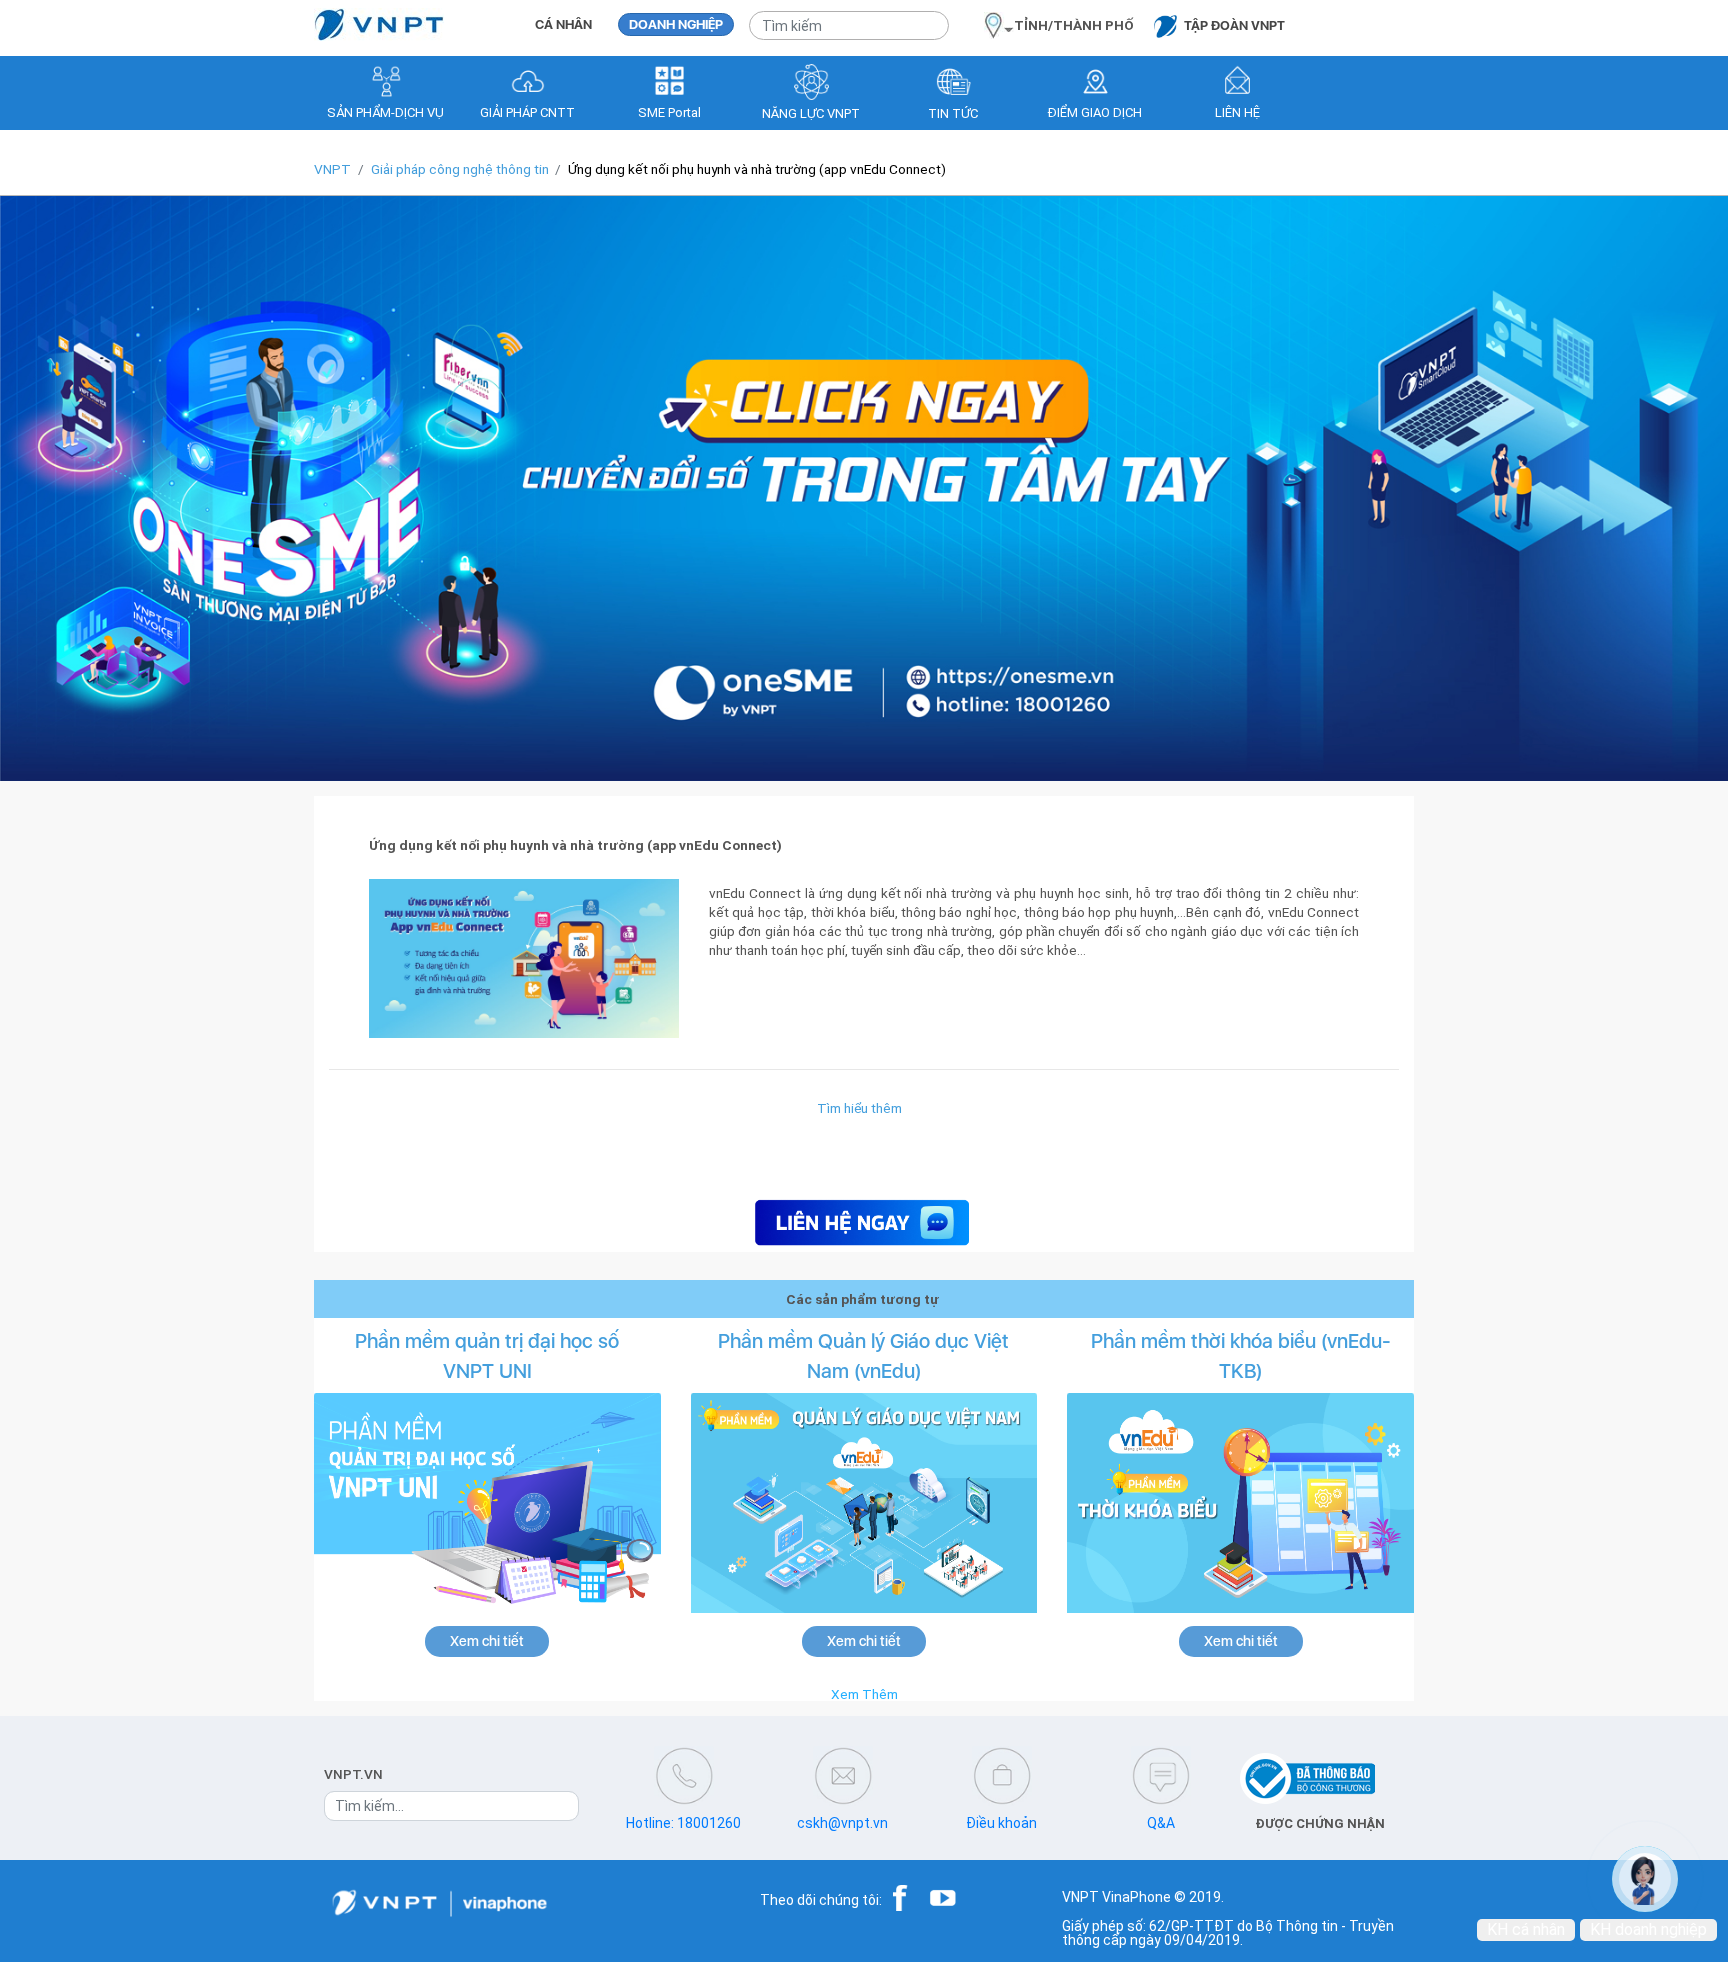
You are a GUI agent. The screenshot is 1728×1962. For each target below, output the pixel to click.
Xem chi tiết (487, 1641)
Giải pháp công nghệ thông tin (460, 169)
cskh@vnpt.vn (842, 1823)
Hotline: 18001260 (683, 1823)
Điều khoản (1001, 1823)
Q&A (1161, 1823)
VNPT (332, 169)
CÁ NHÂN (563, 24)
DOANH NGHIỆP (676, 24)
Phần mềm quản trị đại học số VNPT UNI (487, 1356)
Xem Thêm (864, 1694)
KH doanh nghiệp (1648, 1929)
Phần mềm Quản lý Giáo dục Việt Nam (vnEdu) (863, 1356)
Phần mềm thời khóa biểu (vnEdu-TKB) (1241, 1356)
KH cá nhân (1526, 1929)
